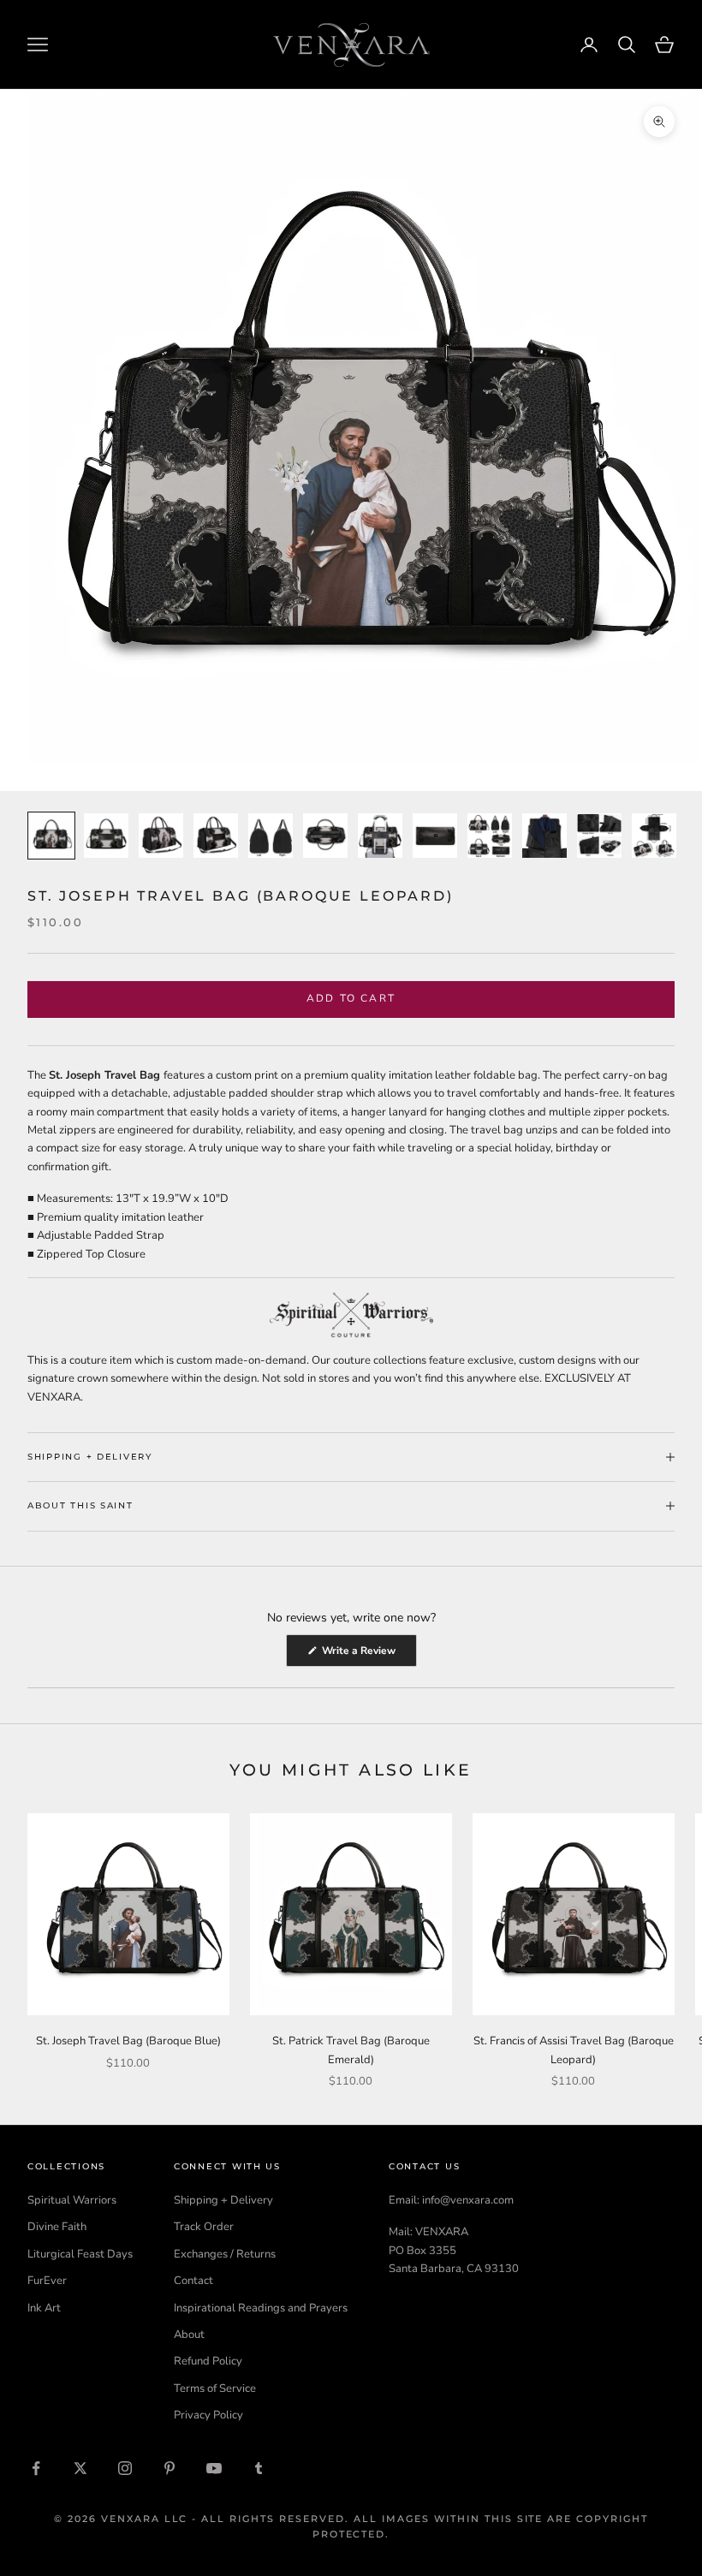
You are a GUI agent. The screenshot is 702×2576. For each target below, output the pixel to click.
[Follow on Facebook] (36, 2468)
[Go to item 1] (51, 836)
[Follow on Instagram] (125, 2468)
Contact (193, 2281)
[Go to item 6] (325, 836)
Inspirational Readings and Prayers (261, 2308)
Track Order (204, 2227)
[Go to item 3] (161, 836)
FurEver (47, 2281)
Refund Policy (208, 2361)
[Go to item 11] (599, 836)
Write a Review (368, 1655)
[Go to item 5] (271, 836)
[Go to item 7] (380, 836)
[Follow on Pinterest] (170, 2468)
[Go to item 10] (544, 836)
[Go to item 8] (435, 836)
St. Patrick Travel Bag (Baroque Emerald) (351, 2050)
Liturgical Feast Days (80, 2254)
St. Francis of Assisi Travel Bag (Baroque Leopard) (574, 2050)
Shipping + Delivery (223, 2200)
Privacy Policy (208, 2415)
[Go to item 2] (106, 836)
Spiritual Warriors (72, 2200)
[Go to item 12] (654, 836)
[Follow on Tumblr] (259, 2468)
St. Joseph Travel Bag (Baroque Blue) (128, 2041)
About (189, 2335)
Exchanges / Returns (225, 2254)
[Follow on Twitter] (80, 2468)
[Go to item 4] (216, 836)
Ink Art (44, 2308)
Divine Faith (57, 2227)
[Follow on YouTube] (214, 2468)
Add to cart (351, 998)
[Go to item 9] (490, 836)
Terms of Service (215, 2389)
